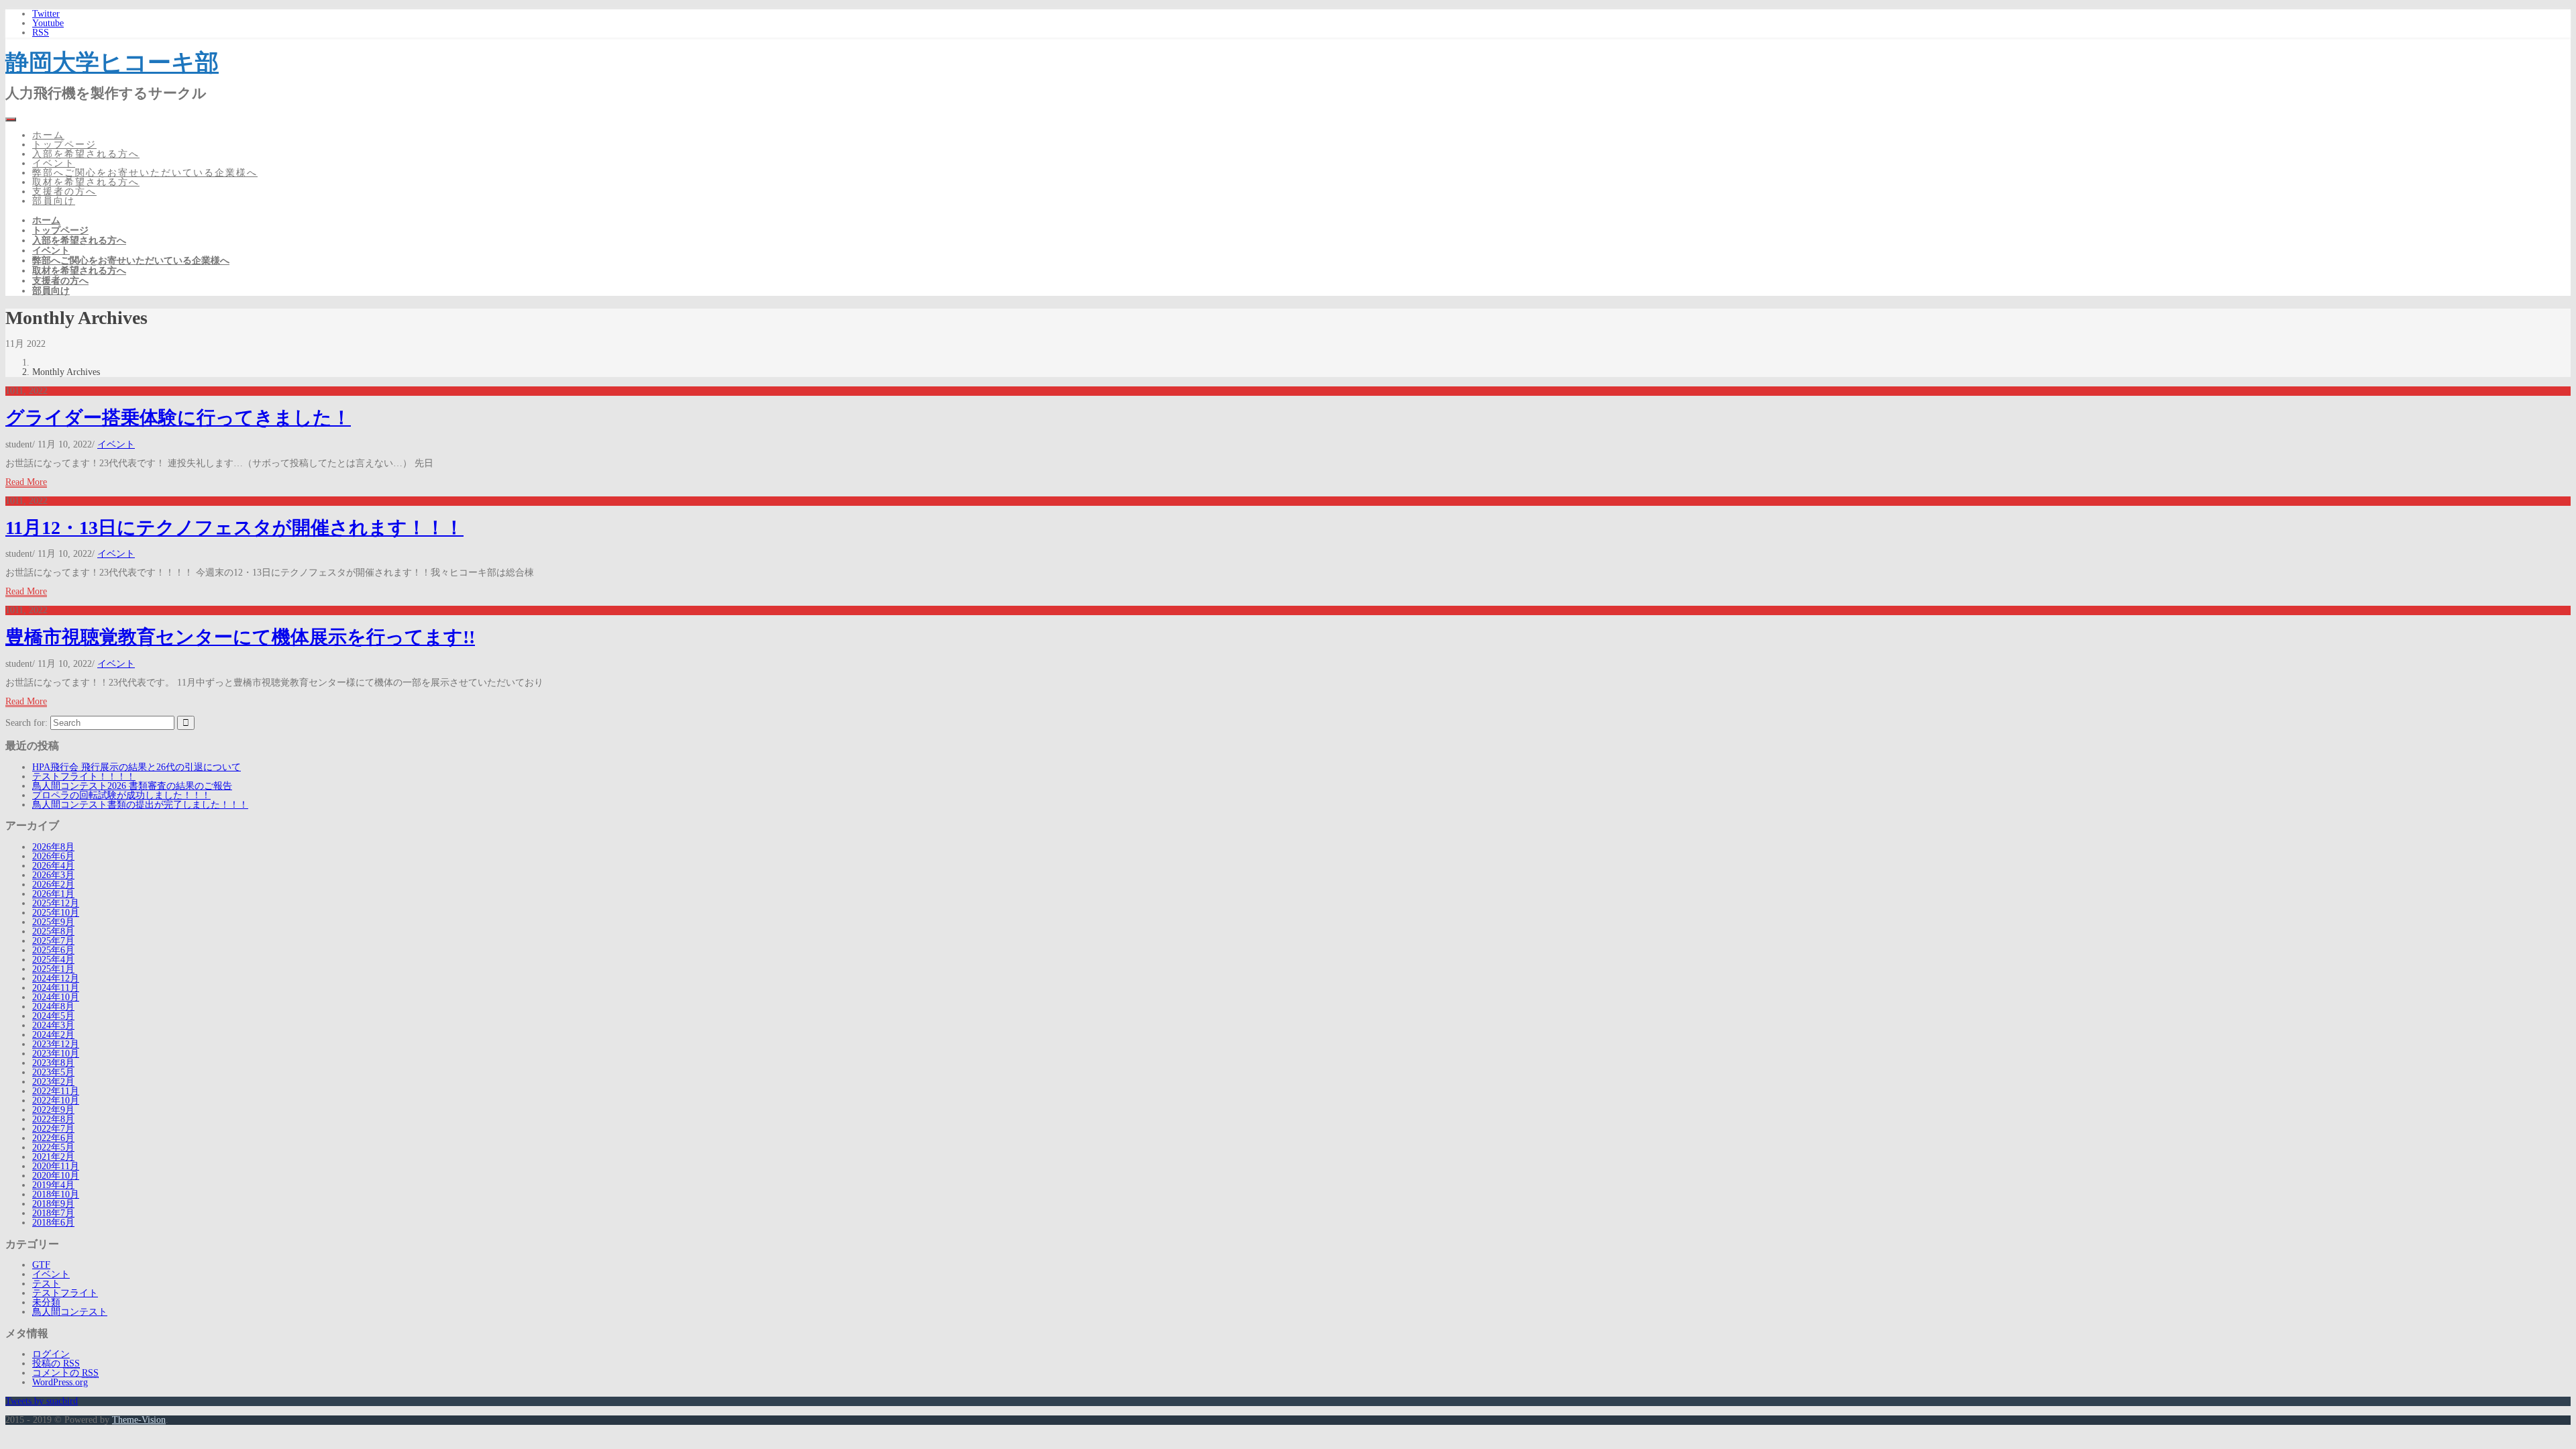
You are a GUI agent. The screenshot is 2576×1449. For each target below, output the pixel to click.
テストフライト (65, 1293)
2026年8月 (53, 847)
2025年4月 (53, 960)
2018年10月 (56, 1194)
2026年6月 (53, 856)
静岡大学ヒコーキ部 (112, 62)
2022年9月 (53, 1110)
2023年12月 (56, 1044)
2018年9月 (53, 1204)
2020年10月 (56, 1176)
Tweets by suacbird (42, 1401)
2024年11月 (56, 988)
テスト (46, 1284)
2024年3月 (53, 1025)
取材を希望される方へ (86, 182)
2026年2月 (53, 884)
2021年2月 (53, 1157)
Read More (26, 482)
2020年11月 (56, 1166)
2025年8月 (53, 931)
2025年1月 (53, 969)
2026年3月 (53, 875)
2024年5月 (53, 1016)
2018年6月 (53, 1223)
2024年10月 (56, 997)
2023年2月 (53, 1082)
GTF (41, 1265)
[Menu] (11, 119)
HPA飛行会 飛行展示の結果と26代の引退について (137, 767)
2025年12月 (56, 903)
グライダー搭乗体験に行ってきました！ (178, 418)
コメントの (65, 1373)
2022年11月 (56, 1091)
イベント (54, 163)
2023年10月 (56, 1054)
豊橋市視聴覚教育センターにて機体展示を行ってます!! (240, 637)
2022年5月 (53, 1147)
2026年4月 (53, 866)
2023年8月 (53, 1063)
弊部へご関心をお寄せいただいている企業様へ (145, 173)
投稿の (56, 1363)
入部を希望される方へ (86, 154)
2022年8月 (53, 1119)
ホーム (48, 135)
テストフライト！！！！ (84, 776)
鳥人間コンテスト (70, 1312)
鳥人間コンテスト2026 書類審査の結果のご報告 (132, 786)
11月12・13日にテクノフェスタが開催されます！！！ (234, 528)
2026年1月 (53, 894)
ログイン (51, 1354)
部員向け (54, 201)
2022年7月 (53, 1129)
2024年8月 (53, 1007)
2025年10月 (56, 913)
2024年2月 (53, 1035)
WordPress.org (60, 1382)
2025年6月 (53, 950)
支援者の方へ (64, 192)
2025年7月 (53, 941)
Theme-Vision (139, 1420)
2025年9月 (53, 922)
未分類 (46, 1302)
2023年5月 (53, 1072)
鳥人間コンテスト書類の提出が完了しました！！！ (140, 805)
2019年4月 (53, 1185)
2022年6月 (53, 1138)
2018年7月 (53, 1213)
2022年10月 (56, 1101)
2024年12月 (56, 978)
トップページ (64, 145)
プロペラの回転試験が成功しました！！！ (121, 795)
